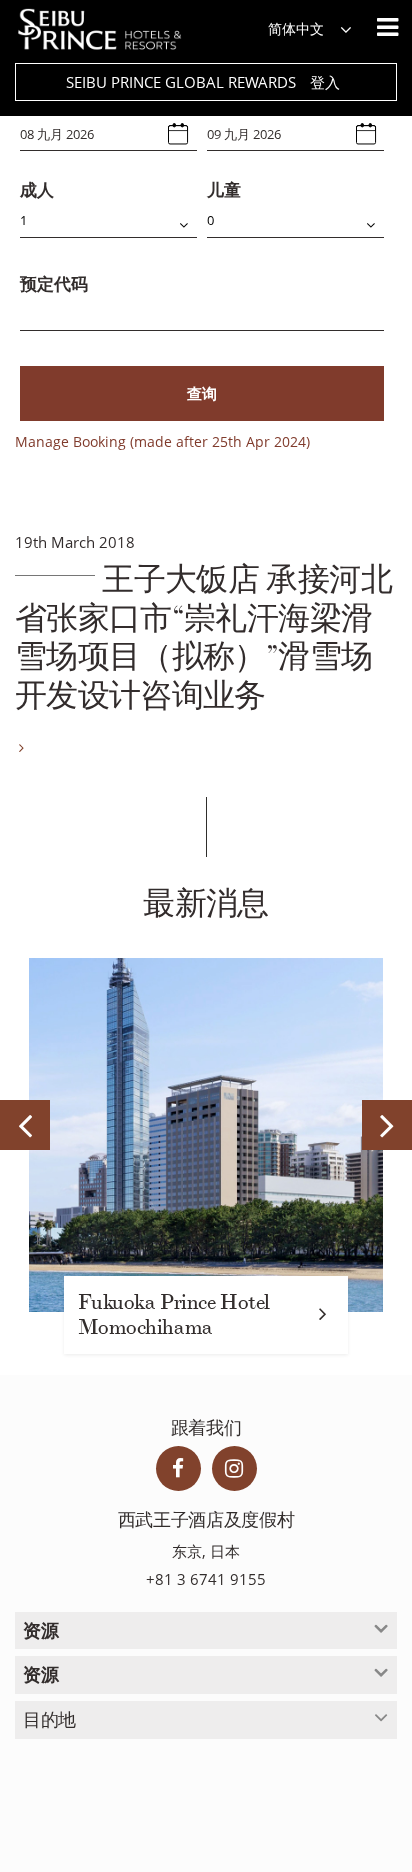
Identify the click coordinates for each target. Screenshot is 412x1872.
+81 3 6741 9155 (206, 1579)
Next (387, 1125)
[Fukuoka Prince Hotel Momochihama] (206, 1135)
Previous (25, 1125)
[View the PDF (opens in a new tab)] (19, 747)
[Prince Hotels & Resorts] (110, 29)
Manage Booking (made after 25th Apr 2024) (162, 441)
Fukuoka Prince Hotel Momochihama (174, 1315)
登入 (325, 82)
